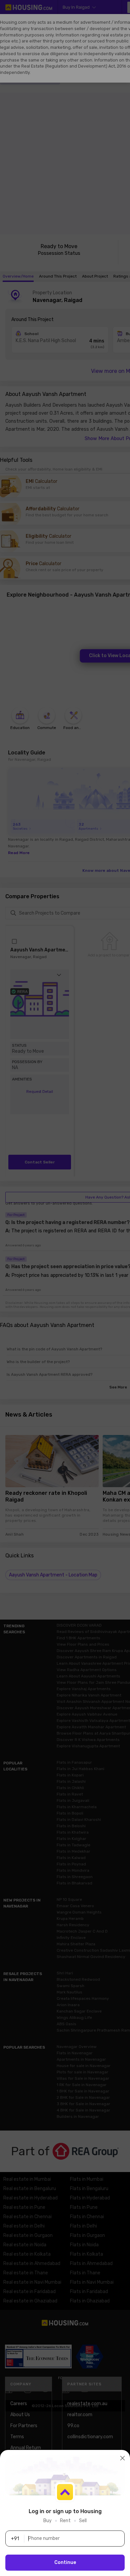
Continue (65, 2562)
